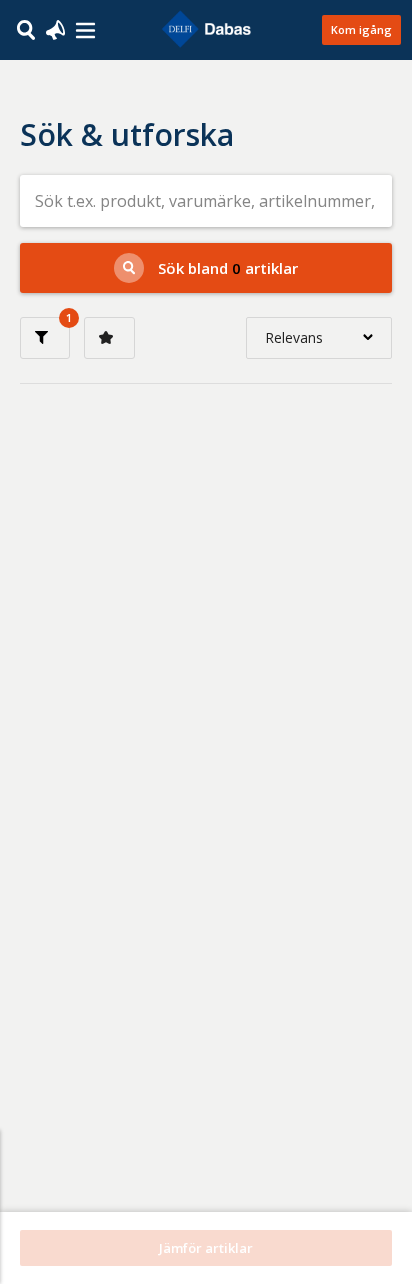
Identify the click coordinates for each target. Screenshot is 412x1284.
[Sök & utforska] (26, 28)
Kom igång (361, 29)
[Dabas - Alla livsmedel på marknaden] (206, 30)
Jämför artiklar (206, 1248)
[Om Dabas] (86, 31)
